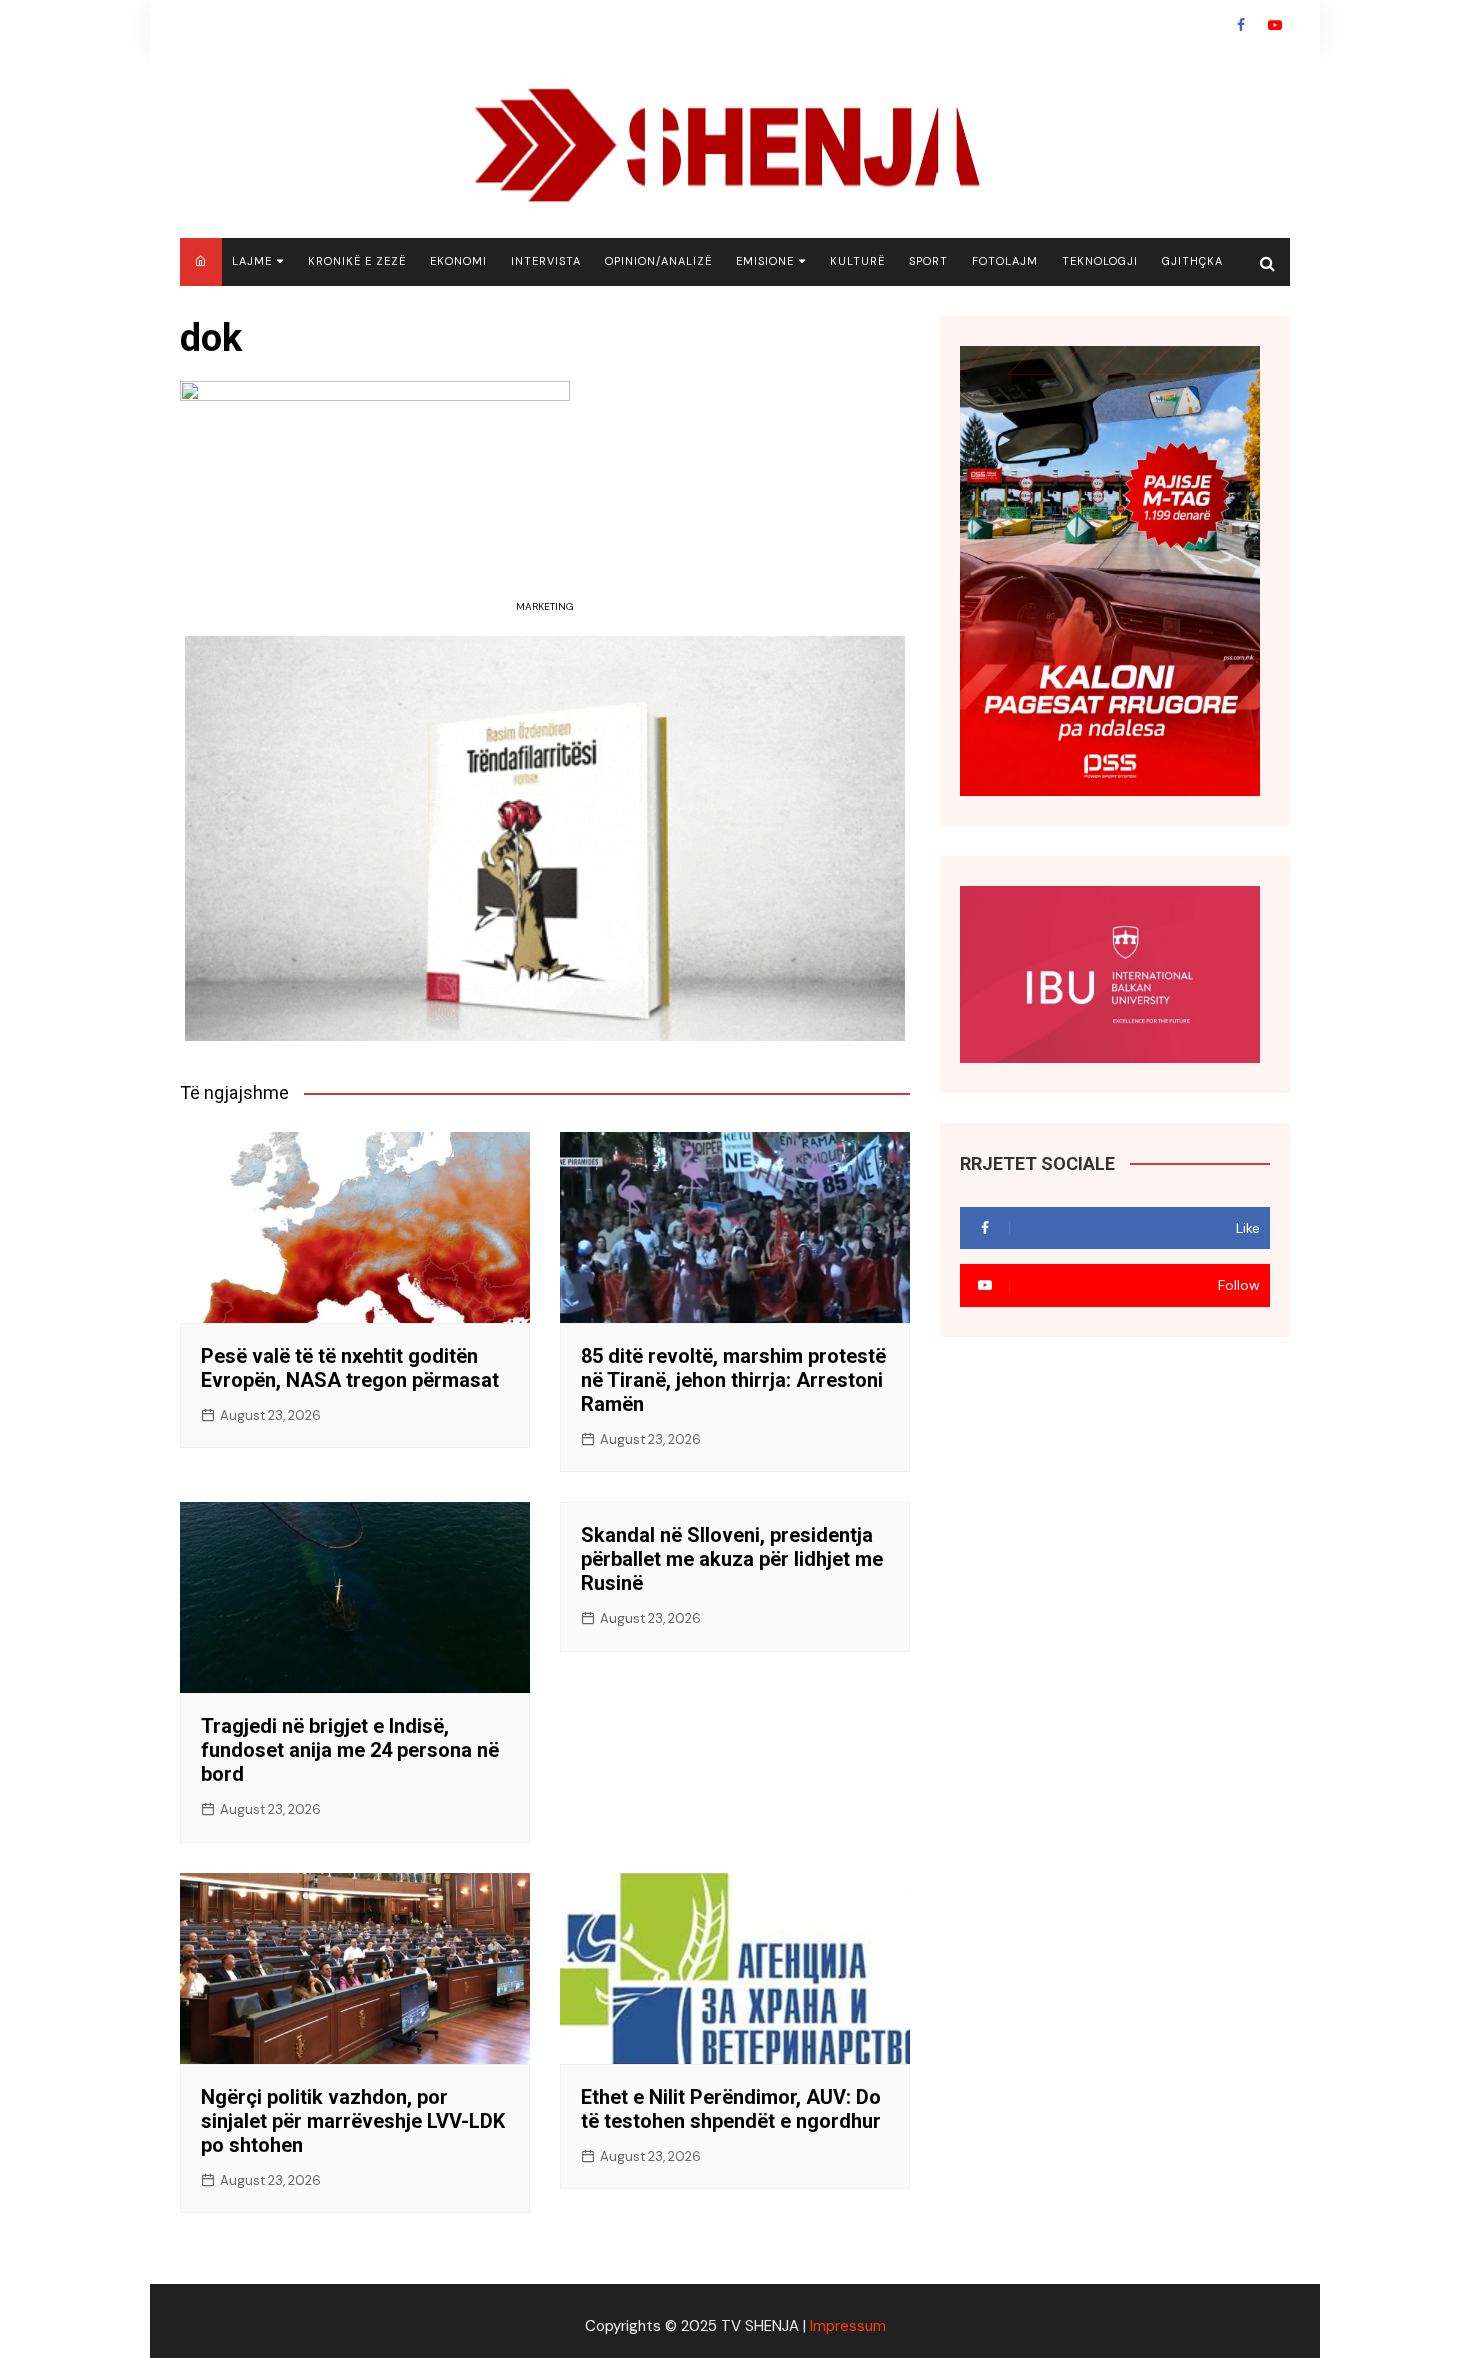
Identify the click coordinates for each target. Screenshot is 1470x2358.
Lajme (252, 261)
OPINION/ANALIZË (658, 261)
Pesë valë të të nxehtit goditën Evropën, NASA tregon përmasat (350, 1368)
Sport (928, 261)
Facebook (1241, 25)
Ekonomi (458, 261)
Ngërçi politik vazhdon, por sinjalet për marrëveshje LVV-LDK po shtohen (353, 2121)
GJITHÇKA (1192, 261)
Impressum (848, 2326)
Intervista (546, 261)
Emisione (765, 261)
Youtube (1275, 25)
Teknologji (1100, 261)
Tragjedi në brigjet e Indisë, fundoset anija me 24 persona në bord (350, 1750)
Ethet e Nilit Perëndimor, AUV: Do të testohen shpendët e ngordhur (731, 2109)
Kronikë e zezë (357, 261)
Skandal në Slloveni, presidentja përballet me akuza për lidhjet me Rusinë (732, 1559)
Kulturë (857, 261)
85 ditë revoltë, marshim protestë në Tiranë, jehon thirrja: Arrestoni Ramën (733, 1380)
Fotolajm (1005, 261)
